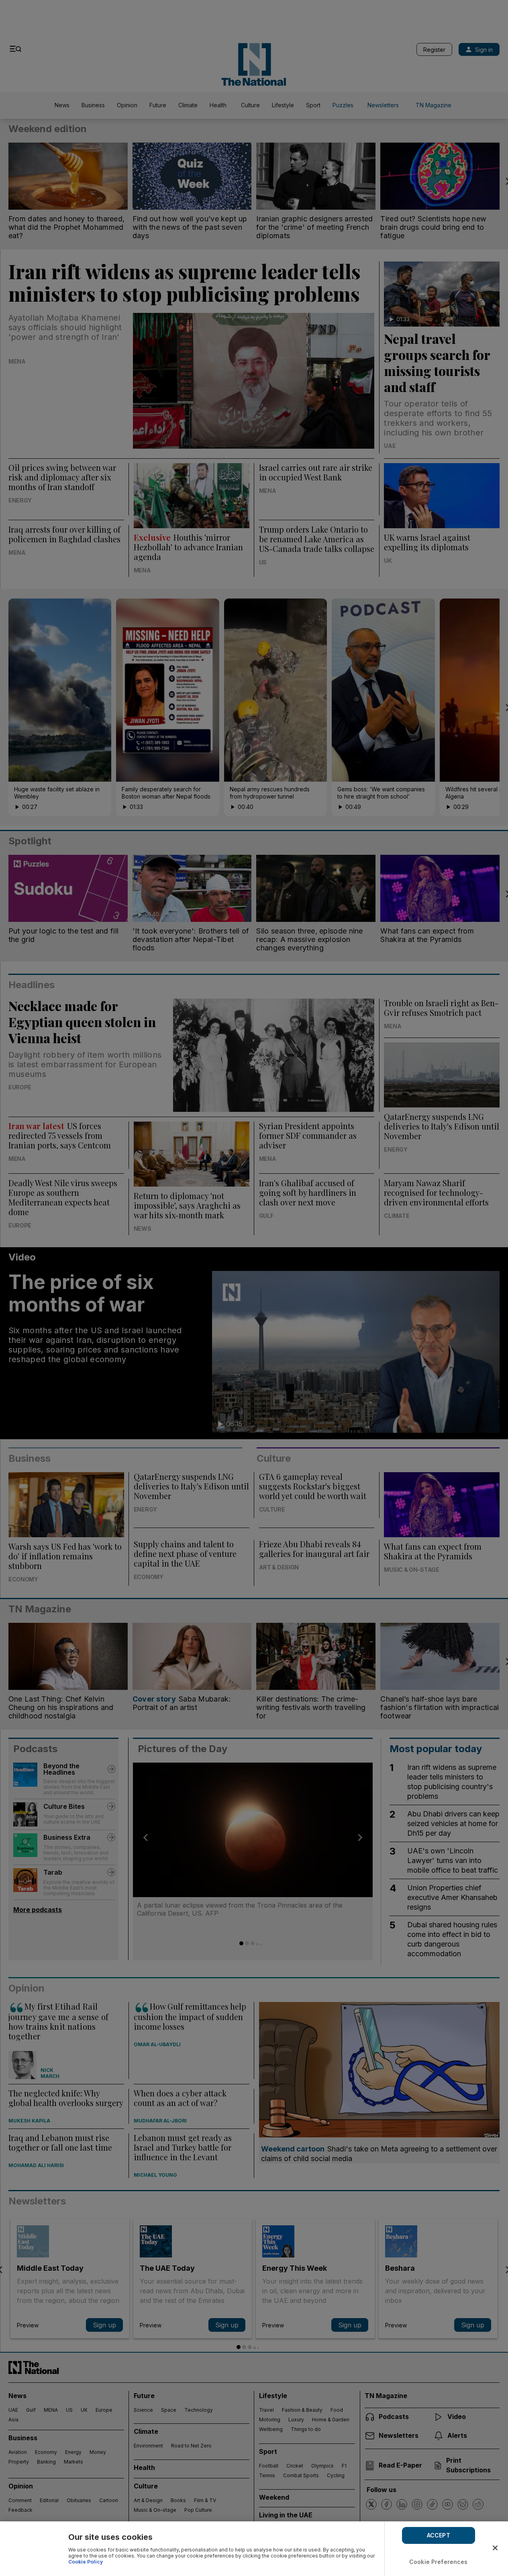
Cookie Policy (86, 2562)
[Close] (495, 2548)
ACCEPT (439, 2535)
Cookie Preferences (439, 2562)
